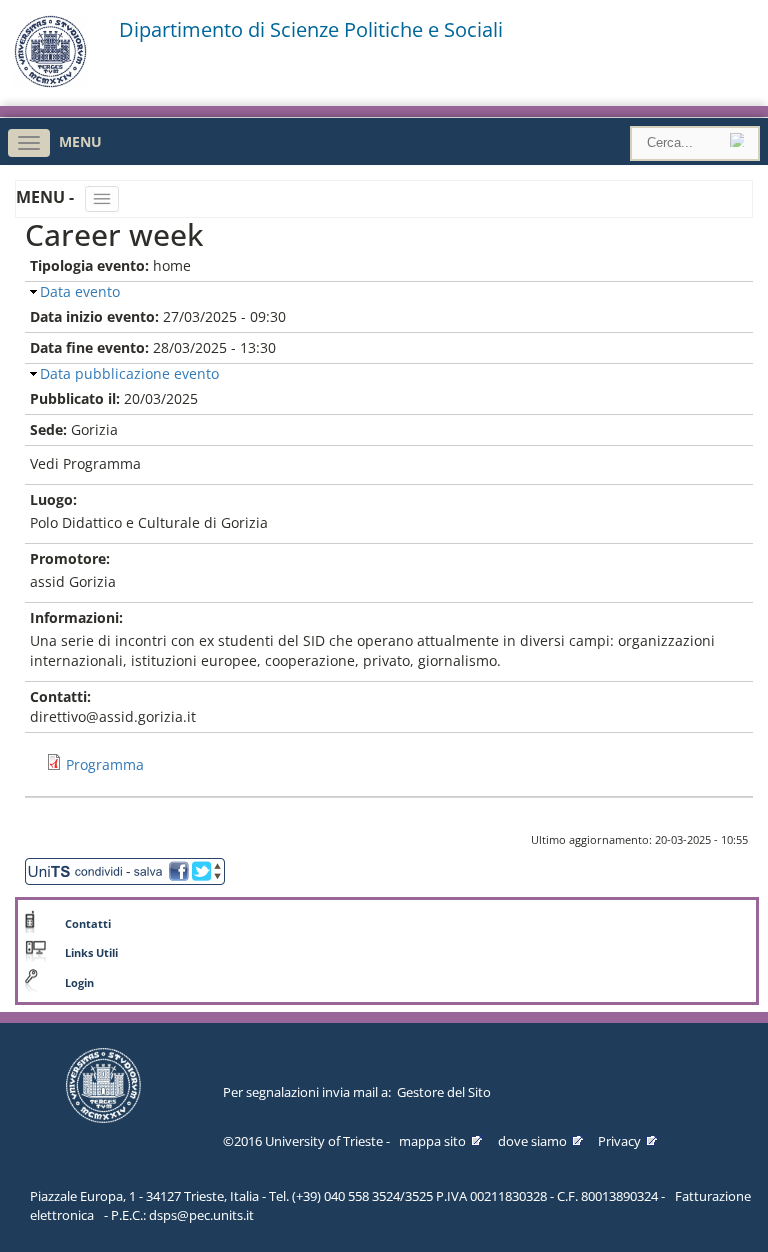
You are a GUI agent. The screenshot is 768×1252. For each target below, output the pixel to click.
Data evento (80, 291)
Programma (105, 764)
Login (79, 983)
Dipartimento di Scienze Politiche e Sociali (311, 30)
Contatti (88, 924)
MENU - (47, 197)
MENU (80, 141)
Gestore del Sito (444, 1092)
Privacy (619, 1141)
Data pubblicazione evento (129, 373)
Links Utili (91, 953)
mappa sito (432, 1141)
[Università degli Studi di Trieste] (50, 82)
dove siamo (532, 1141)
